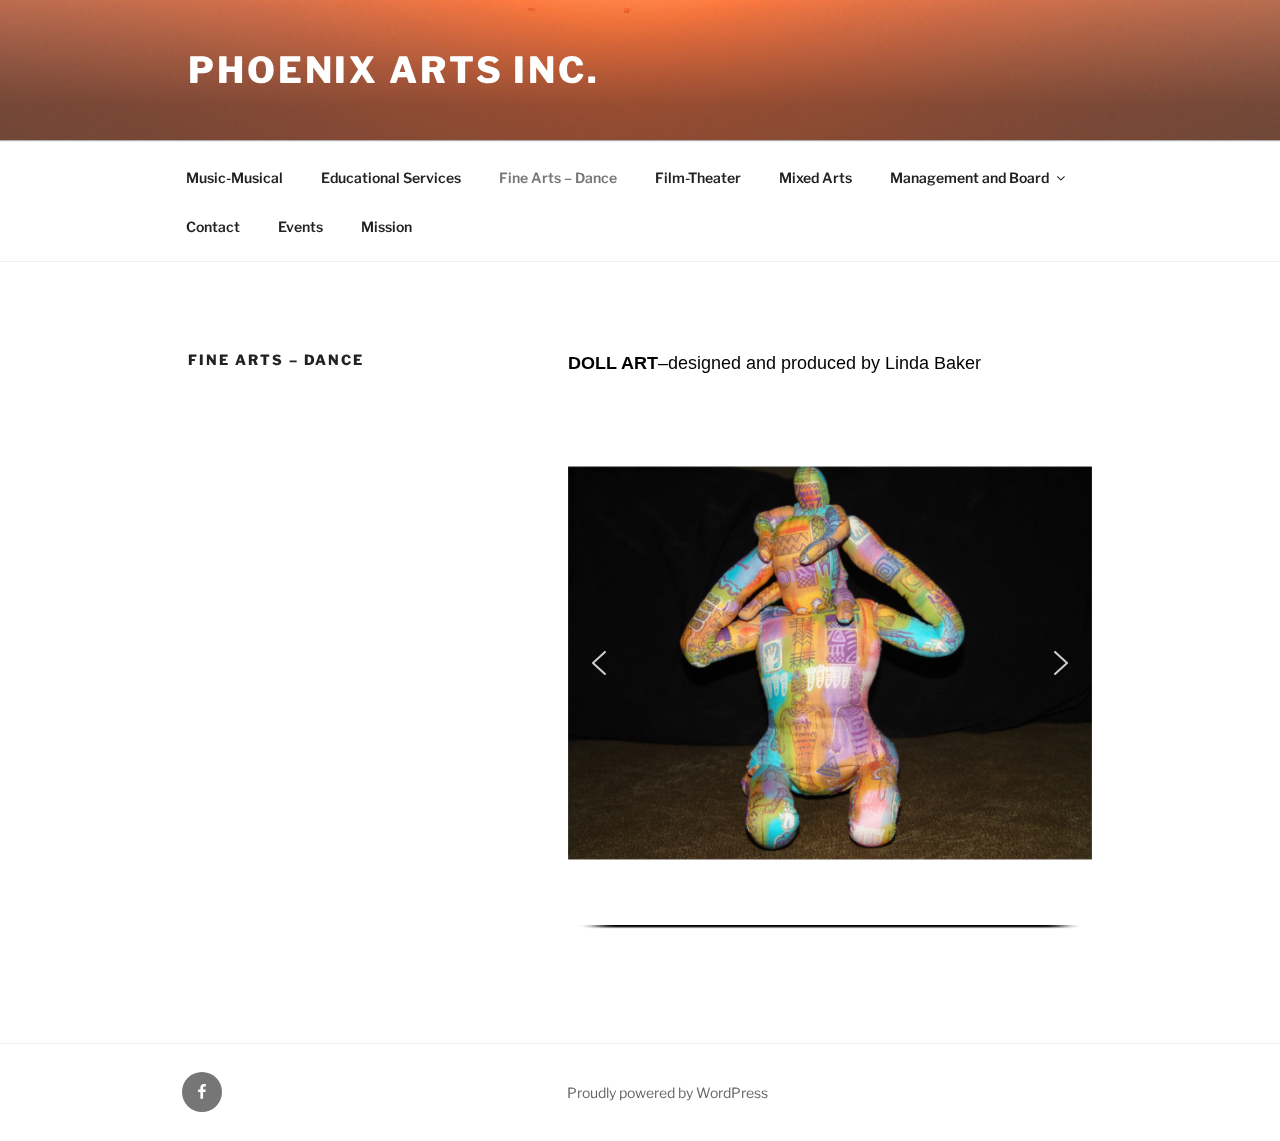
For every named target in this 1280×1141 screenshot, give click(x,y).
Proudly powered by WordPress (667, 1092)
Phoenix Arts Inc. (394, 70)
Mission (386, 226)
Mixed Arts (815, 177)
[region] (830, 675)
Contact (213, 226)
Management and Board (969, 177)
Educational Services (391, 177)
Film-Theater (698, 177)
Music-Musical (234, 177)
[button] (599, 663)
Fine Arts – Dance (558, 177)
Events (300, 226)
